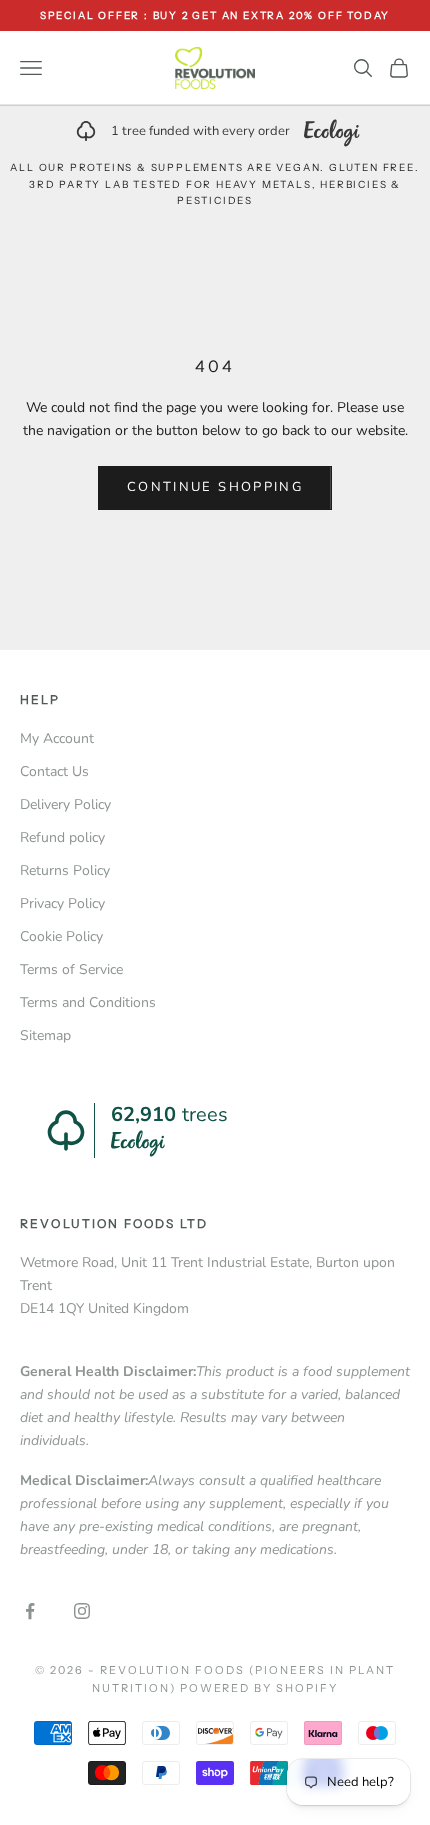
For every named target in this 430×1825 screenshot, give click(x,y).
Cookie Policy (61, 936)
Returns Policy (65, 870)
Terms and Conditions (88, 1002)
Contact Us (54, 771)
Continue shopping (215, 487)
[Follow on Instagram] (82, 1611)
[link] (215, 131)
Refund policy (62, 837)
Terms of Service (71, 969)
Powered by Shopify (259, 1688)
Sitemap (45, 1035)
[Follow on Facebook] (30, 1611)
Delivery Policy (65, 804)
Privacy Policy (62, 903)
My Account (57, 738)
